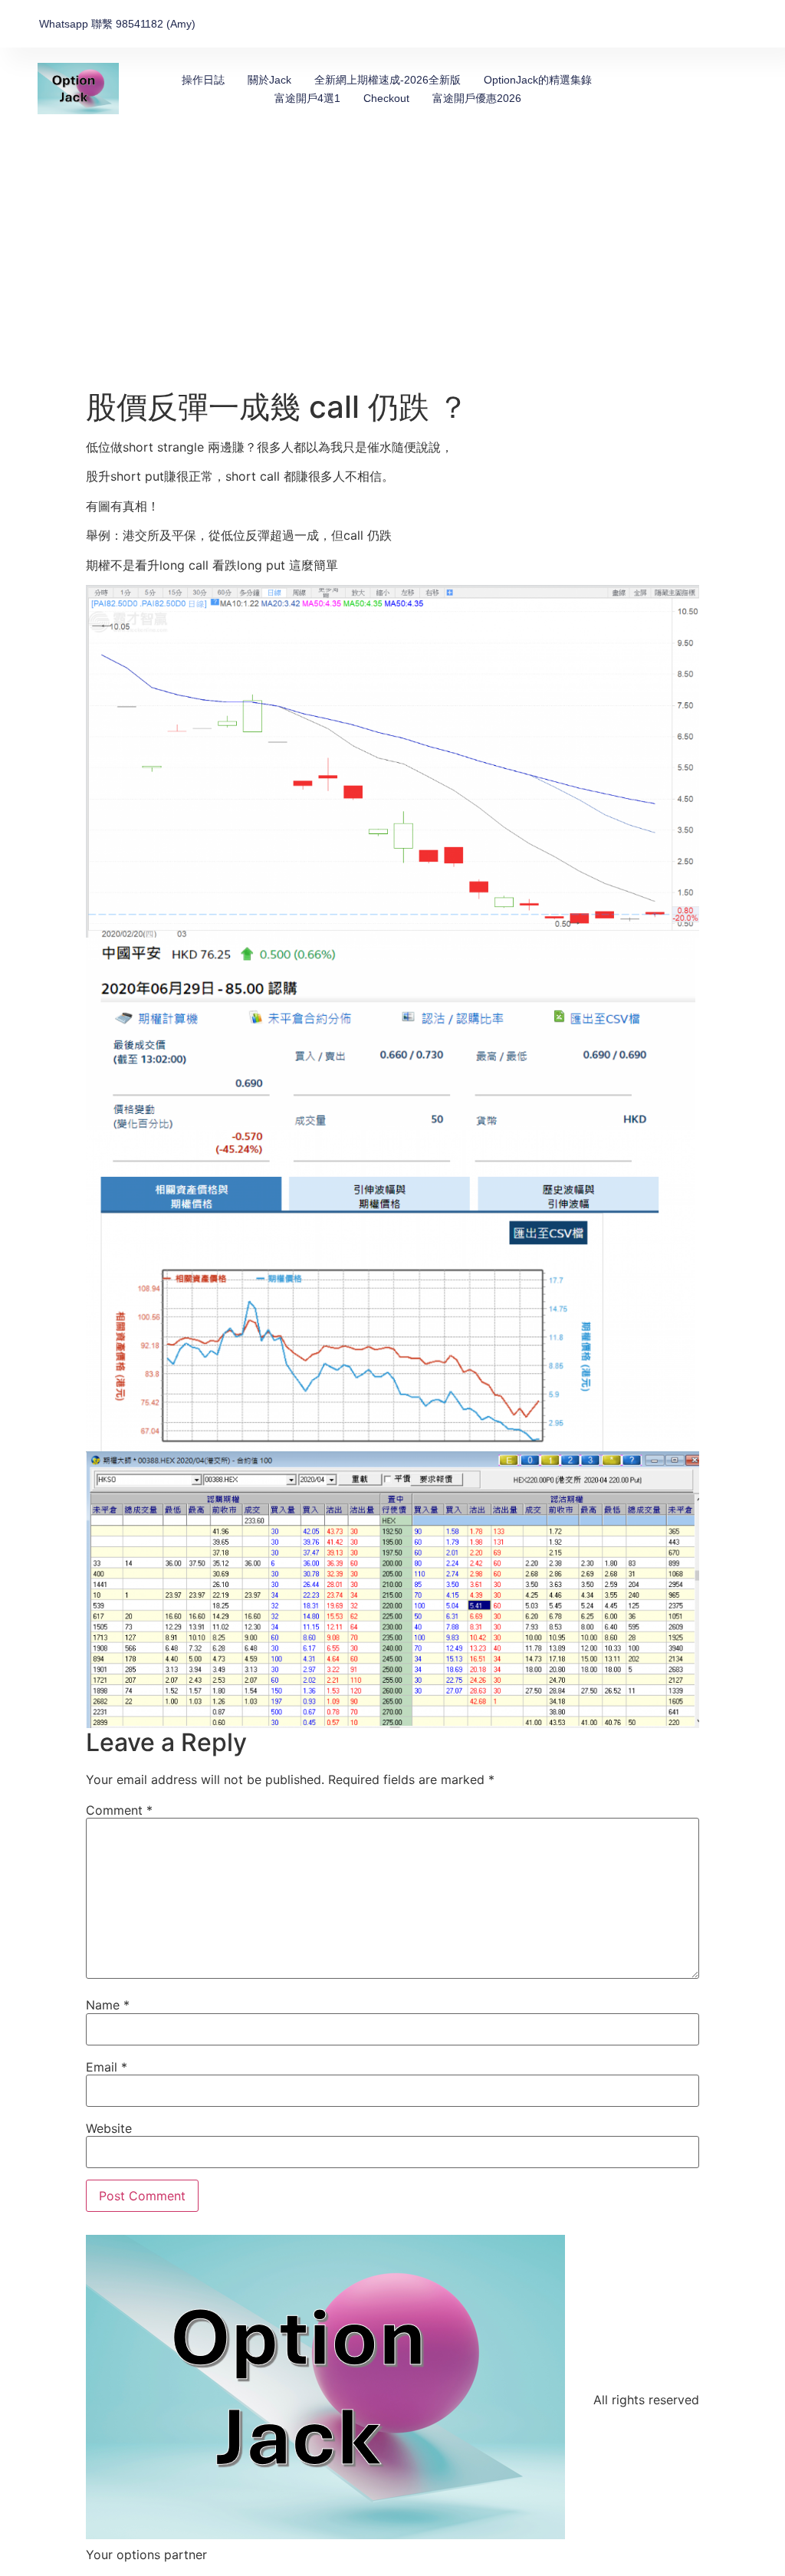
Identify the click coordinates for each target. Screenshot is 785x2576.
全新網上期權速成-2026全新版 (388, 80)
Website (109, 2128)
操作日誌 (203, 80)
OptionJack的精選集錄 (538, 80)
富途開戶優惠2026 (477, 98)
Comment (119, 1810)
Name (108, 2005)
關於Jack (269, 80)
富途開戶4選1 (307, 98)
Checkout (386, 98)
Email (107, 2067)
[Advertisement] (392, 274)
